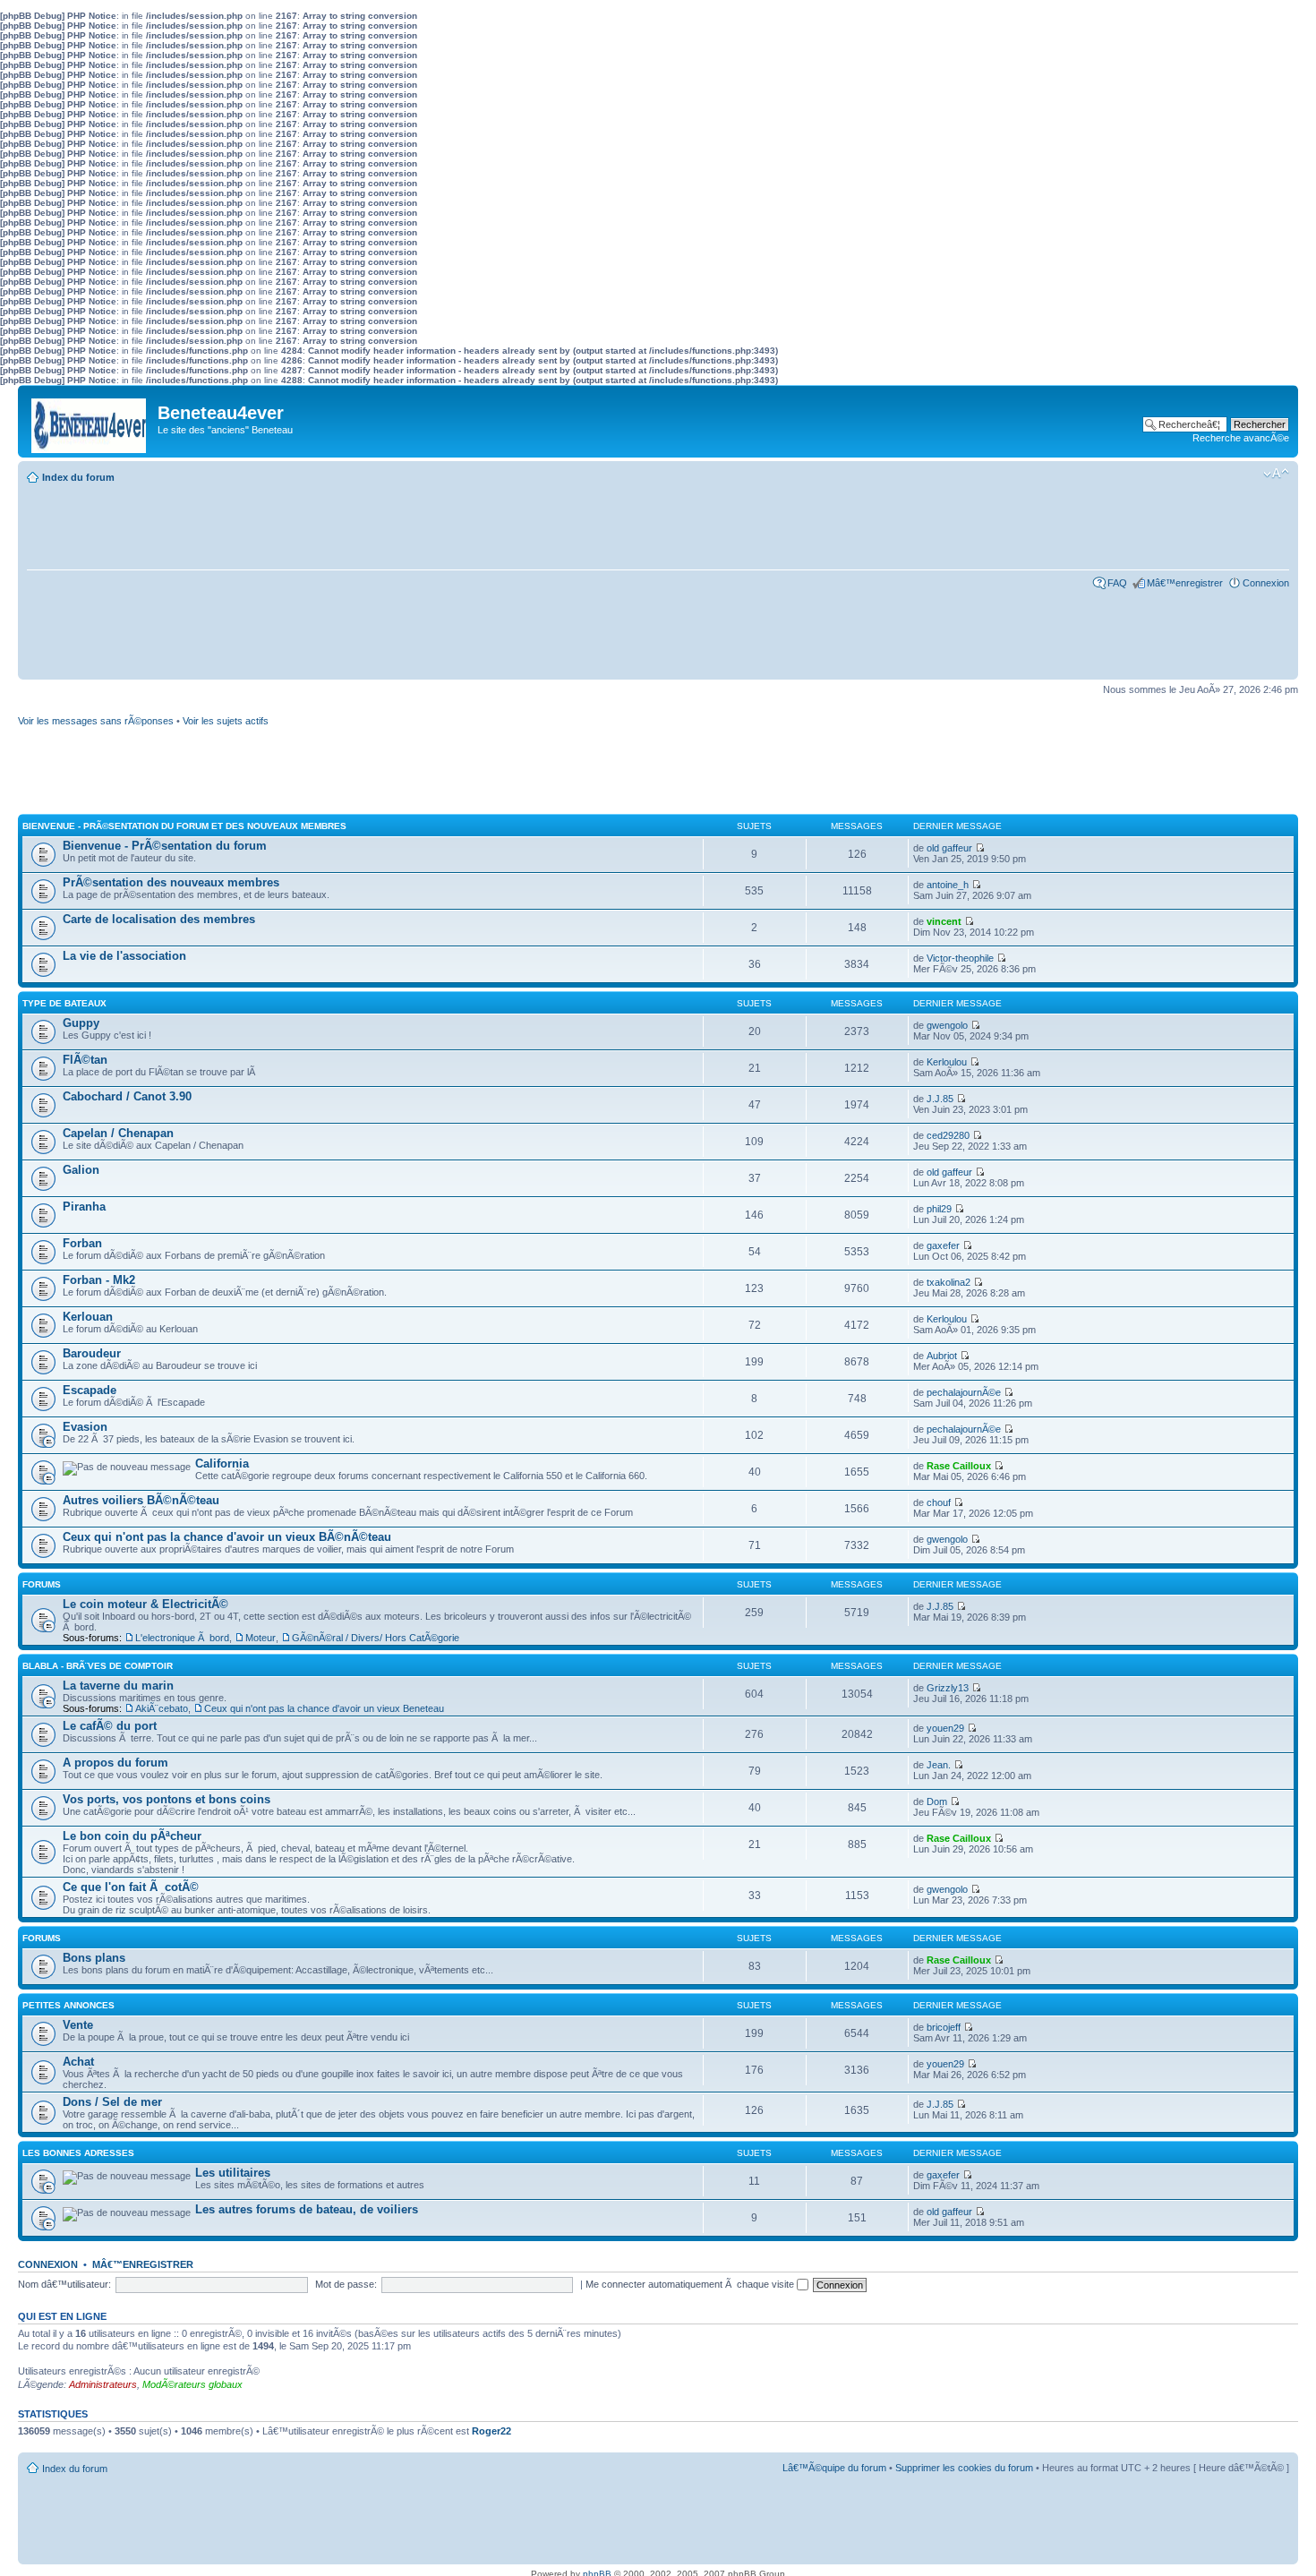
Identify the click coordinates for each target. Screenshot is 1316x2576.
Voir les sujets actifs (226, 721)
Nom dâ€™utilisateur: (64, 2284)
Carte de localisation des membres (159, 919)
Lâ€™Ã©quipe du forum (834, 2468)
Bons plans (94, 1958)
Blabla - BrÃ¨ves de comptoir (98, 1666)
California (222, 1463)
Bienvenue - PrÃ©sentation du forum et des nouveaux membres (184, 826)
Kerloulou (947, 1062)
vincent (944, 921)
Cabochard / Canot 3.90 (127, 1096)
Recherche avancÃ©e (1241, 438)
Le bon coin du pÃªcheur (132, 1836)
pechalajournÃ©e (964, 1392)
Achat (78, 2062)
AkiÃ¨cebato (162, 1708)
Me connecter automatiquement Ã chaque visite (691, 2284)
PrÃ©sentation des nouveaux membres (171, 882)
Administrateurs (103, 2384)
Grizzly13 (948, 1688)
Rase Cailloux (959, 1466)
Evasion (85, 1427)
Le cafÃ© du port (110, 1726)
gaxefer (943, 1245)
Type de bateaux (64, 1003)
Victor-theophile (960, 958)
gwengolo (947, 1025)
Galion (81, 1170)
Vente (78, 2025)
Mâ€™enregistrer (1185, 583)
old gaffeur (949, 848)
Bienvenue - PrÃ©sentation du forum (165, 846)
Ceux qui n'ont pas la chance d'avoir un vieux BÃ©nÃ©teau (227, 1537)
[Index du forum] (90, 421)
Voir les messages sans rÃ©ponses (96, 721)
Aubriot (942, 1356)
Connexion (1266, 583)
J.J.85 (940, 1099)
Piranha (84, 1207)
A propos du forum (115, 1763)
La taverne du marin (118, 1686)
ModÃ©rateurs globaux (192, 2384)
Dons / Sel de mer (112, 2102)
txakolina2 (949, 1282)
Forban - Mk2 (99, 1280)
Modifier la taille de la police (1276, 474)
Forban (82, 1243)
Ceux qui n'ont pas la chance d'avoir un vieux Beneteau (324, 1708)
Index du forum (78, 477)
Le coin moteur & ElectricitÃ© (145, 1604)
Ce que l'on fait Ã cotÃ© (131, 1887)
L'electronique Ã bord (182, 1638)
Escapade (90, 1390)
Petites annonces (68, 2005)
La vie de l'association (124, 956)
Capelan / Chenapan (118, 1133)
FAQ (1117, 583)
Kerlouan (88, 1317)
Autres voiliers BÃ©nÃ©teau (141, 1500)
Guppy (81, 1023)
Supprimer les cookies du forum (964, 2468)
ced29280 (948, 1135)
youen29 (945, 1728)
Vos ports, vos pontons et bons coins (167, 1799)
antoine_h (948, 885)
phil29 (939, 1209)
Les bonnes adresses (78, 2153)
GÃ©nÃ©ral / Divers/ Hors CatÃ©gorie (376, 1638)
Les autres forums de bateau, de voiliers (307, 2209)
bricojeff (944, 2027)
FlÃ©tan (85, 1060)
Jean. (939, 1765)
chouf (939, 1502)
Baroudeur (92, 1353)
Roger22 (491, 2431)
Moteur (261, 1638)
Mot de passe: (346, 2284)
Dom (937, 1801)
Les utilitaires (233, 2173)
